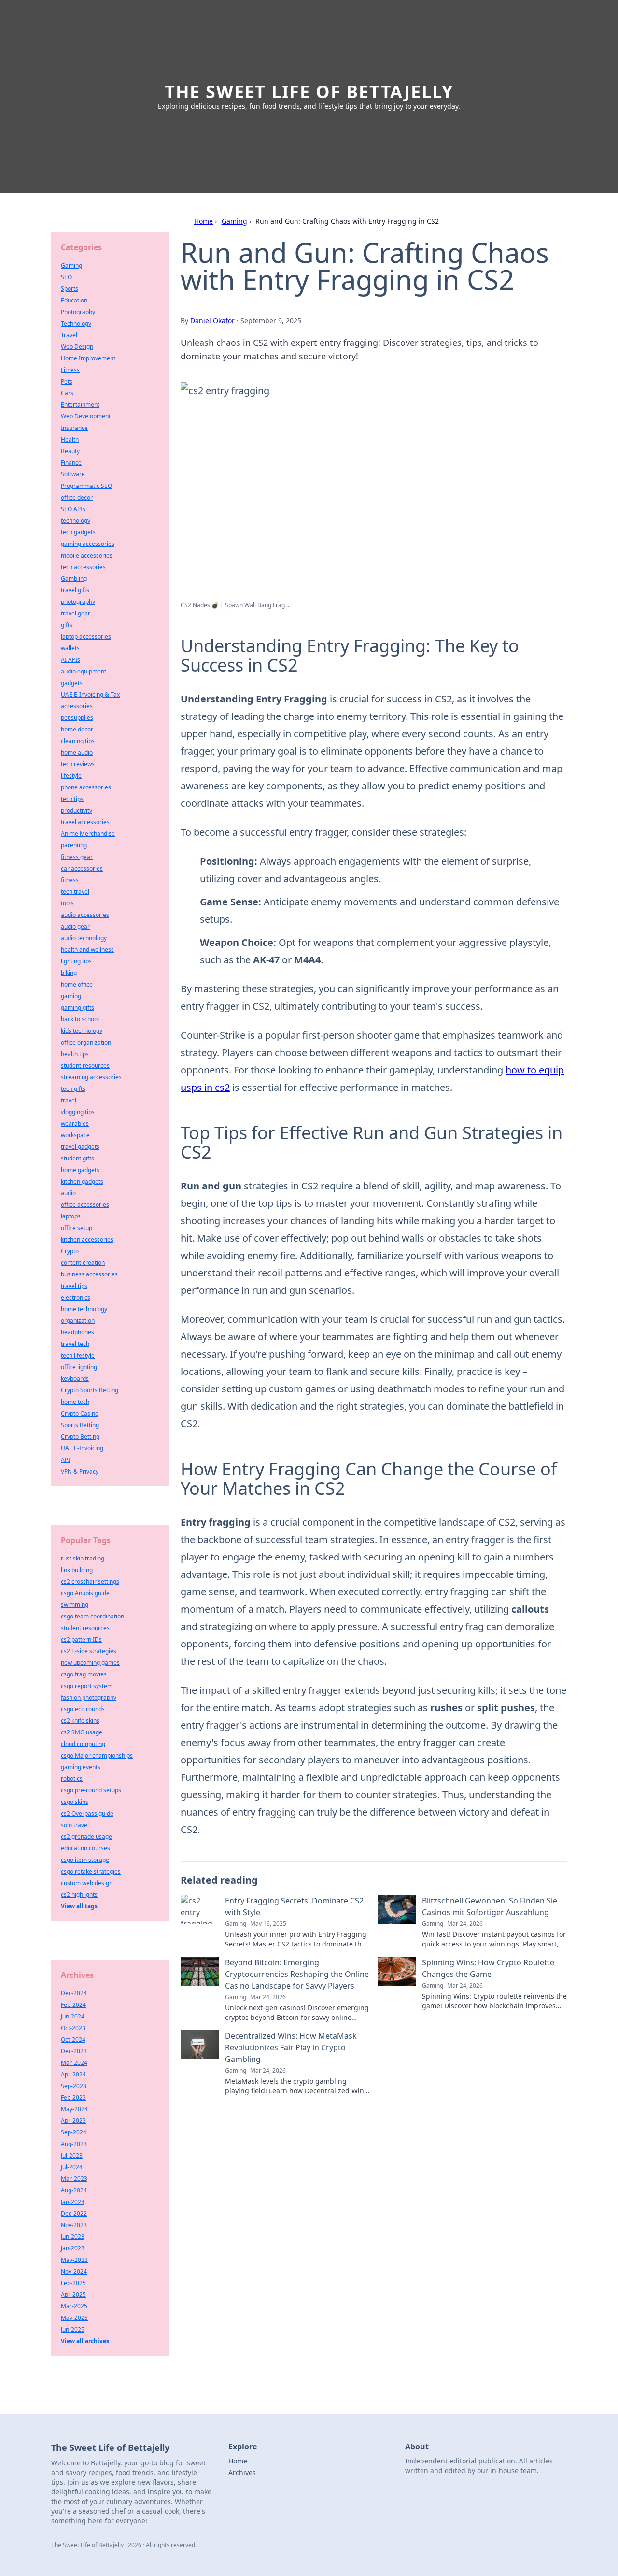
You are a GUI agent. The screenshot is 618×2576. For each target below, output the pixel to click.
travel (69, 1100)
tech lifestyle (78, 1355)
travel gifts (75, 590)
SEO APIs (73, 509)
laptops (71, 1216)
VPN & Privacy (80, 1471)
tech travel (75, 892)
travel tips (74, 1286)
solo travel (75, 1825)
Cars (67, 393)
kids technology (82, 1031)
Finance (71, 463)
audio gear (75, 926)
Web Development (86, 416)
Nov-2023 (74, 2225)
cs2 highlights (79, 1895)
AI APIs (70, 660)
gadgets (72, 683)
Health (70, 439)
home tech (75, 1402)
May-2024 (74, 2109)
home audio (77, 752)
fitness (70, 880)
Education (74, 300)
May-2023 (74, 2260)
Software (73, 474)
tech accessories (83, 567)
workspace (75, 1135)
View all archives (85, 2341)
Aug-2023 (74, 2144)
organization (78, 1321)
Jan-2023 (73, 2248)
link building (77, 1570)
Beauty (70, 451)
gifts (67, 625)
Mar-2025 (74, 2306)
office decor (77, 497)
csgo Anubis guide (85, 1593)
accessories (77, 706)
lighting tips (76, 961)
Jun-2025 (73, 2329)
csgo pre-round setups (91, 1790)
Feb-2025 (73, 2283)
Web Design (77, 347)
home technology (84, 1309)
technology (76, 521)
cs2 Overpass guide (87, 1813)
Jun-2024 (73, 2016)
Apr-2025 (73, 2295)
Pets (67, 381)
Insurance (74, 428)
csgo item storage (85, 1860)
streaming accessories (91, 1077)
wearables (75, 1123)
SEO (66, 277)
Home (204, 221)
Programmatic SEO (86, 486)
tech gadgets (78, 532)
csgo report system (87, 1686)
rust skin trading (83, 1558)
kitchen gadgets (82, 1181)
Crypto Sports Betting (90, 1390)
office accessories (85, 1205)
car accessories (82, 868)
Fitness (70, 370)
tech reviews (78, 764)
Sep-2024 (74, 2132)
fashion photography (89, 1697)
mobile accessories (87, 555)
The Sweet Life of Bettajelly (309, 92)
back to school (80, 1019)
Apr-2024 (73, 2074)
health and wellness (87, 950)
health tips (75, 1054)
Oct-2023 (73, 2028)
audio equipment (84, 671)
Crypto (70, 1251)
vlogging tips (78, 1112)
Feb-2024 (73, 2005)
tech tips (72, 799)
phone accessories (86, 787)
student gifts (77, 1158)
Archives (242, 2472)
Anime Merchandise (88, 834)
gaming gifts (77, 1008)
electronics (76, 1297)
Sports (70, 289)
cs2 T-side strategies (89, 1651)
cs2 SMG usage (82, 1732)
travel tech (75, 1344)
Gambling (74, 579)
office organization (86, 1042)
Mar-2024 (74, 2063)
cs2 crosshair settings (90, 1581)
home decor (77, 729)
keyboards (75, 1379)
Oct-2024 (73, 2039)
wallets (70, 648)
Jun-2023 (73, 2237)
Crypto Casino (80, 1413)
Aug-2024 (74, 2190)
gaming (71, 996)
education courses (85, 1848)
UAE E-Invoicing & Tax (90, 694)
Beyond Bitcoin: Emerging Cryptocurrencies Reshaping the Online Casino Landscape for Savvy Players (297, 1974)
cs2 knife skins (80, 1721)
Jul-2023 (72, 2155)
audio (68, 1193)
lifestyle (71, 776)
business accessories (89, 1274)
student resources (85, 1066)
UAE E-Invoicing (82, 1448)
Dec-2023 (74, 2051)
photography (78, 602)
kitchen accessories (87, 1239)
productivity (77, 810)
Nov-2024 (74, 2271)
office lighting (79, 1367)
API (65, 1460)
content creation (83, 1263)
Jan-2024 (73, 2202)
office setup (77, 1228)
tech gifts (73, 1089)
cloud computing (83, 1744)
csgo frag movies (84, 1674)
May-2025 (74, 2318)
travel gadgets (80, 1147)
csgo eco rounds (83, 1709)
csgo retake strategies (91, 1871)
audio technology (84, 938)
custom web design (87, 1883)
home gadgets (80, 1170)
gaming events (81, 1767)
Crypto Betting (80, 1437)
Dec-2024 (74, 1993)
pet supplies (77, 718)
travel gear (76, 613)
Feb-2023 (73, 2097)
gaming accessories (88, 544)
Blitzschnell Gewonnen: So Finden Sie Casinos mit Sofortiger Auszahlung (490, 1906)
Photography (78, 312)
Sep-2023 (74, 2086)
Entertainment (80, 405)
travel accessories (85, 822)
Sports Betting (80, 1425)
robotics (72, 1779)
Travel (69, 335)
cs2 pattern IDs (81, 1639)
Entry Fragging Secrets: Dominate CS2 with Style (294, 1906)
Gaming (234, 221)
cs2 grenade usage (86, 1837)
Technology (76, 323)
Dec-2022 (74, 2213)
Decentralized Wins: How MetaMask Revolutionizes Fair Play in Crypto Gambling (291, 2047)
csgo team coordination (92, 1616)
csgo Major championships (97, 1755)
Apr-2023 (73, 2121)
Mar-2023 (74, 2179)
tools (67, 903)
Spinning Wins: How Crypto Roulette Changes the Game (488, 1968)
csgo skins (75, 1802)
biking (69, 973)
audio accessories (85, 915)
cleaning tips (78, 741)
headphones (77, 1332)
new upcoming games (90, 1663)
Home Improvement (88, 358)
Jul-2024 (72, 2167)
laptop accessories (86, 637)
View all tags (79, 1906)
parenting (74, 845)
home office (77, 984)
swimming (75, 1605)
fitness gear (77, 857)
